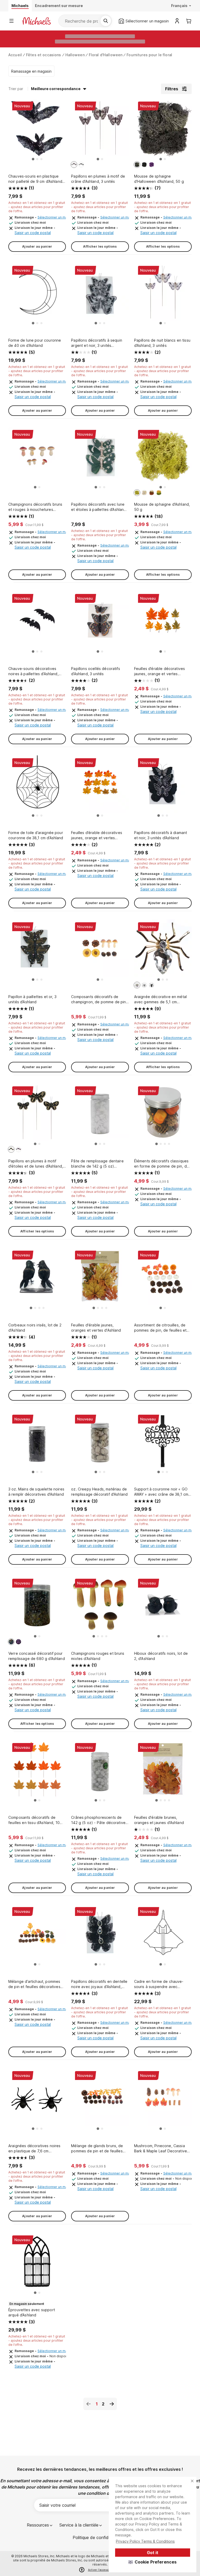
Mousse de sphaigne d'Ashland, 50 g (162, 507)
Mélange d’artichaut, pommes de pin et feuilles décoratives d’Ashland (34, 1984)
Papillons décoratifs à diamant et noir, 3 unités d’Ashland (161, 835)
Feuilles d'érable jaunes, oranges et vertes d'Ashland (96, 1328)
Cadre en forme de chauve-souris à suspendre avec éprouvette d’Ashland (159, 1984)
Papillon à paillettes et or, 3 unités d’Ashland (32, 999)
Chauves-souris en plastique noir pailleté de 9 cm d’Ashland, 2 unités (36, 179)
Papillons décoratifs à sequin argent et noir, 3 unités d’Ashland (97, 343)
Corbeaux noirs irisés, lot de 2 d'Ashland (35, 1328)
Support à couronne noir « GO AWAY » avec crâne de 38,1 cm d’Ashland (161, 1492)
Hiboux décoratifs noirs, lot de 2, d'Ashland (161, 1656)
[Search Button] (106, 21)
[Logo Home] (36, 21)
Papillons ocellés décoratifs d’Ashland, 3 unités (95, 671)
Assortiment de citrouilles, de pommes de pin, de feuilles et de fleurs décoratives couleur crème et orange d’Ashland (160, 1328)
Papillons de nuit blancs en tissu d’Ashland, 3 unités (162, 343)
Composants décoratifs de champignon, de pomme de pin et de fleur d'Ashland (98, 999)
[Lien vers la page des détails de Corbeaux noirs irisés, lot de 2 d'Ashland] (37, 1279)
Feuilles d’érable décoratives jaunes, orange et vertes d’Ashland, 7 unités (160, 671)
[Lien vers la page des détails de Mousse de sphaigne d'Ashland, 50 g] (163, 458)
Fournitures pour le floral (149, 55)
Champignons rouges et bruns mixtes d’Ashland (98, 1656)
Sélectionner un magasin (57, 217)
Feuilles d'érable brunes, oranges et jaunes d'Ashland (159, 1820)
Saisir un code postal (33, 233)
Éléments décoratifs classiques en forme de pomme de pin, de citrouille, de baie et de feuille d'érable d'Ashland (162, 1164)
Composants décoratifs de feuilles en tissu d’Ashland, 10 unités (34, 1820)
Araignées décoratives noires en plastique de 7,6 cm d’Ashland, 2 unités (34, 2149)
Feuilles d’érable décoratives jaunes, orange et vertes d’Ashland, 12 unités (97, 835)
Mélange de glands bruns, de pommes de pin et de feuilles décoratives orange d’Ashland (97, 2149)
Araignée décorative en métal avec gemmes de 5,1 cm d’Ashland (160, 999)
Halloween (75, 55)
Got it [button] (153, 2553)
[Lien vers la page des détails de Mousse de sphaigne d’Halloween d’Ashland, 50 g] (163, 130)
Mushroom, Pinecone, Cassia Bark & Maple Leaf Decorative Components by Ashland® (161, 2149)
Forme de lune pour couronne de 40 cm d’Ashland (35, 343)
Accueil (15, 55)
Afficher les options (100, 246)
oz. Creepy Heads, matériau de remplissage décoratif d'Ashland (99, 1492)
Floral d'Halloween (106, 55)
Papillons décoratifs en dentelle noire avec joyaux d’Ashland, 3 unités (99, 1984)
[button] (153, 2562)
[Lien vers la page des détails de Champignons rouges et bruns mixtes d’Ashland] (100, 1607)
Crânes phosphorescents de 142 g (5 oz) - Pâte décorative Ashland (98, 1820)
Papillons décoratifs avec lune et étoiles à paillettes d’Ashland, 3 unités (99, 507)
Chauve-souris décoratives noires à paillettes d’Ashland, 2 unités (33, 671)
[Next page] (112, 2404)
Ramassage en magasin (31, 71)
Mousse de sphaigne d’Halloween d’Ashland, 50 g (159, 179)
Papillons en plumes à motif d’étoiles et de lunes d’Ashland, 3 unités (36, 1164)
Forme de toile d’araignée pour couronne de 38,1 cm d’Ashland (36, 835)
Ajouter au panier (37, 246)
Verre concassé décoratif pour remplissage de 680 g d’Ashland (37, 1656)
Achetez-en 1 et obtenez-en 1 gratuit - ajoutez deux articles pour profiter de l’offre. (37, 207)
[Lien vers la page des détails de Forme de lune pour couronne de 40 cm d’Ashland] (37, 294)
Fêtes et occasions (44, 55)
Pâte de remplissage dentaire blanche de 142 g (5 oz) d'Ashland (97, 1164)
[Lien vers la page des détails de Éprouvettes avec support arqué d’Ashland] (37, 2264)
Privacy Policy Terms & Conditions (145, 2541)
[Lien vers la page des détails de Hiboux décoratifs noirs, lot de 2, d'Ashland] (163, 1607)
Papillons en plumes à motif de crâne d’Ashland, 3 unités (98, 179)
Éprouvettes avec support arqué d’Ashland (32, 2312)
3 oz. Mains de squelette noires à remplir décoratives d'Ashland (36, 1492)
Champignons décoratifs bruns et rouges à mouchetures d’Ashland (35, 507)
